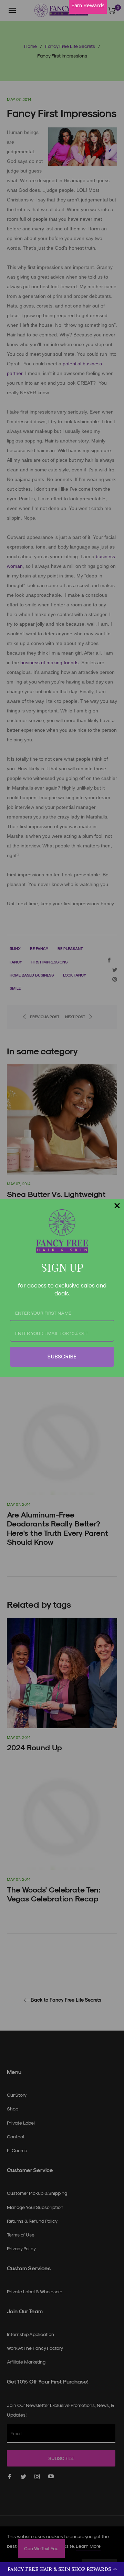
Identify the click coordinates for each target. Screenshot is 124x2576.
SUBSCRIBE (62, 1357)
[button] (62, 2569)
